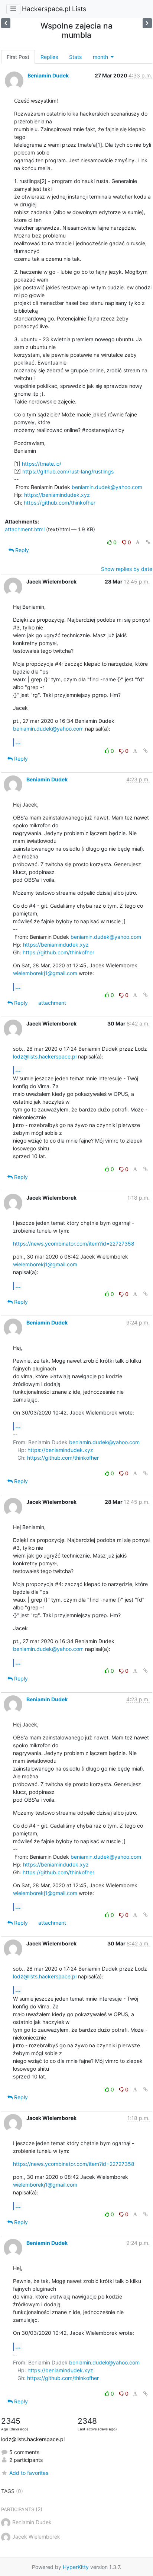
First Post (18, 57)
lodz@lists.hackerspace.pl (45, 1056)
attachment (52, 1003)
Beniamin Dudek (48, 75)
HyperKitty (76, 2567)
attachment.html (25, 529)
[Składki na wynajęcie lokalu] (6, 23)
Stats (75, 57)
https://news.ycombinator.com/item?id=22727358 (74, 1244)
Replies (49, 57)
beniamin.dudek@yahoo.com (107, 487)
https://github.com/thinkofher (60, 503)
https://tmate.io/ (42, 464)
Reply (21, 550)
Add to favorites (29, 2473)
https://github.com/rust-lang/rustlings (68, 471)
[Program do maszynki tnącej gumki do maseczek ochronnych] (147, 23)
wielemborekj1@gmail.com (45, 973)
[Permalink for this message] (148, 542)
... (18, 742)
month (101, 57)
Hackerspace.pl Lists (54, 9)
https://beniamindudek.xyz (57, 495)
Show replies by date (127, 569)
